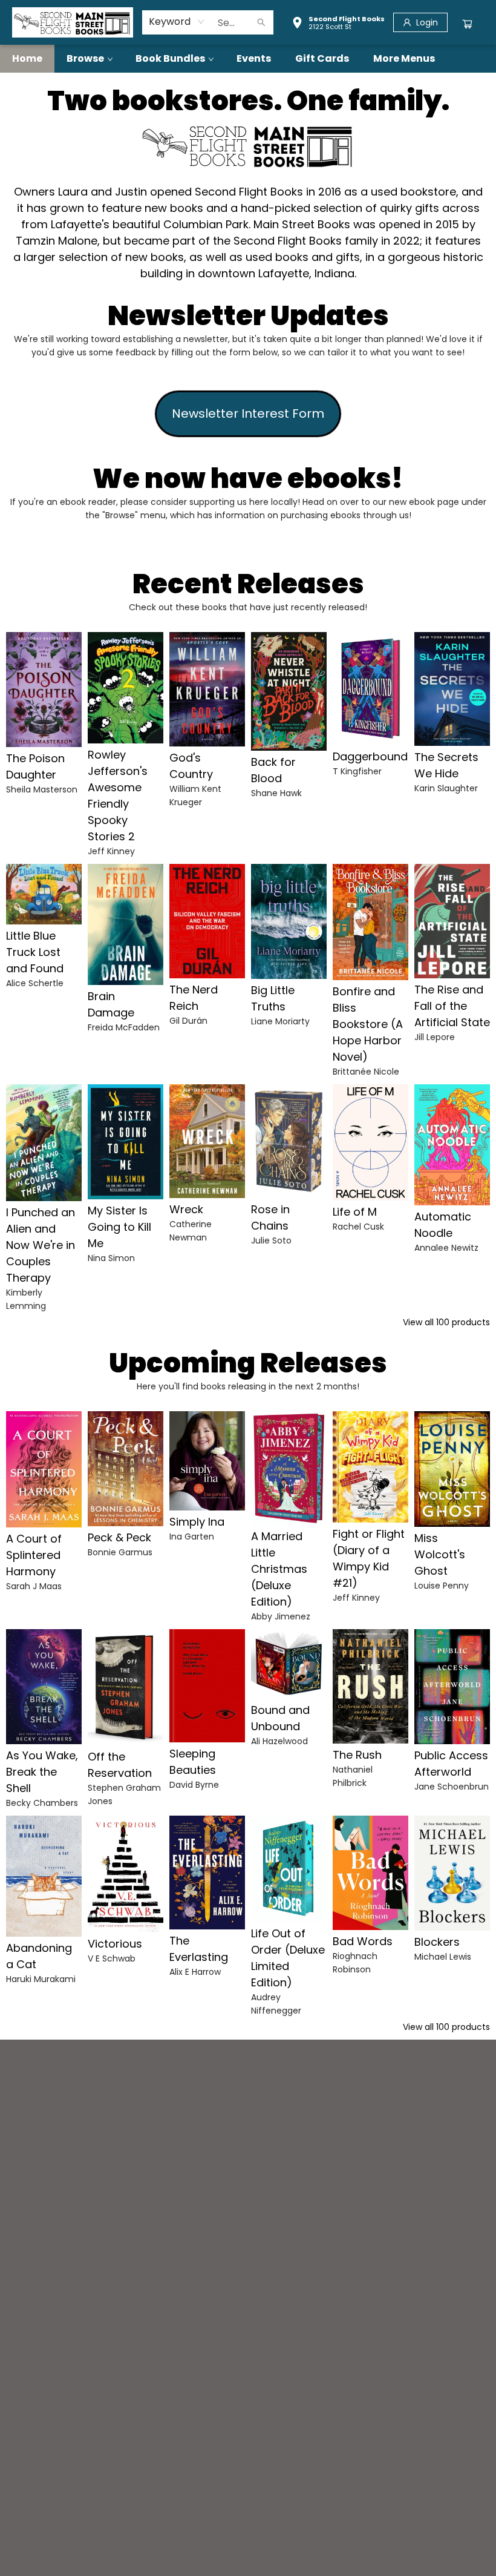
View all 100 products (446, 1322)
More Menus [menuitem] (404, 58)
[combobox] (177, 22)
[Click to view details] (44, 690)
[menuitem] (27, 59)
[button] (338, 24)
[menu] (248, 59)
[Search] (261, 22)
